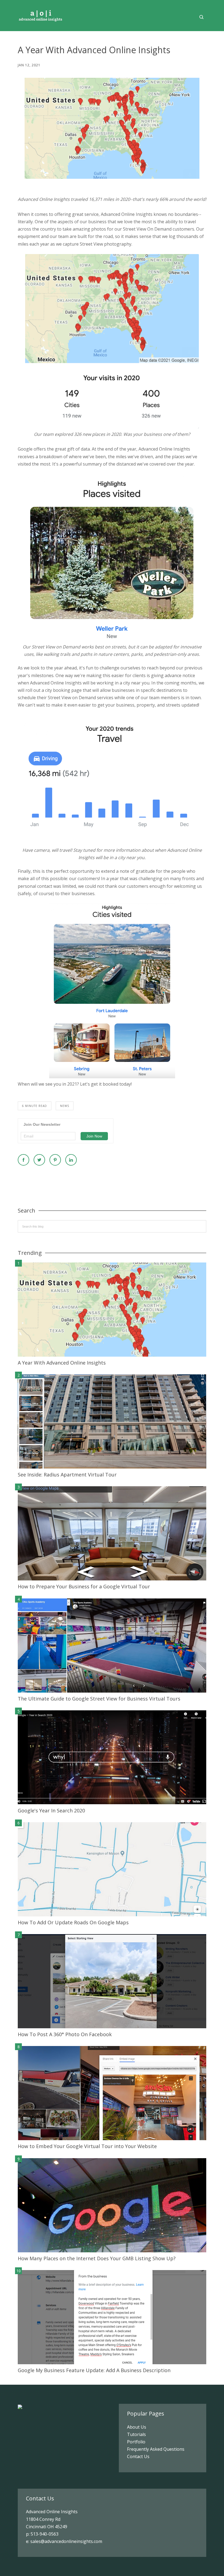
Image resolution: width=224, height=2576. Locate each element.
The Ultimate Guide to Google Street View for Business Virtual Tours (99, 1699)
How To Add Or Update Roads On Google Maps (73, 1922)
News (65, 1106)
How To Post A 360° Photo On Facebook (65, 2034)
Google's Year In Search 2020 (51, 1810)
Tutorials (136, 2434)
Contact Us (138, 2456)
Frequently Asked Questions (156, 2449)
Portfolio (136, 2442)
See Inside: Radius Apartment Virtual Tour (67, 1475)
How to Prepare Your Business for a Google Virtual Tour (84, 1586)
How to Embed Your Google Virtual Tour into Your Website (87, 2146)
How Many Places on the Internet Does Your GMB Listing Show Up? (97, 2258)
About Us (137, 2427)
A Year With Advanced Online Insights (62, 1363)
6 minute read (35, 1106)
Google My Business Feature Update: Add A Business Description (94, 2370)
